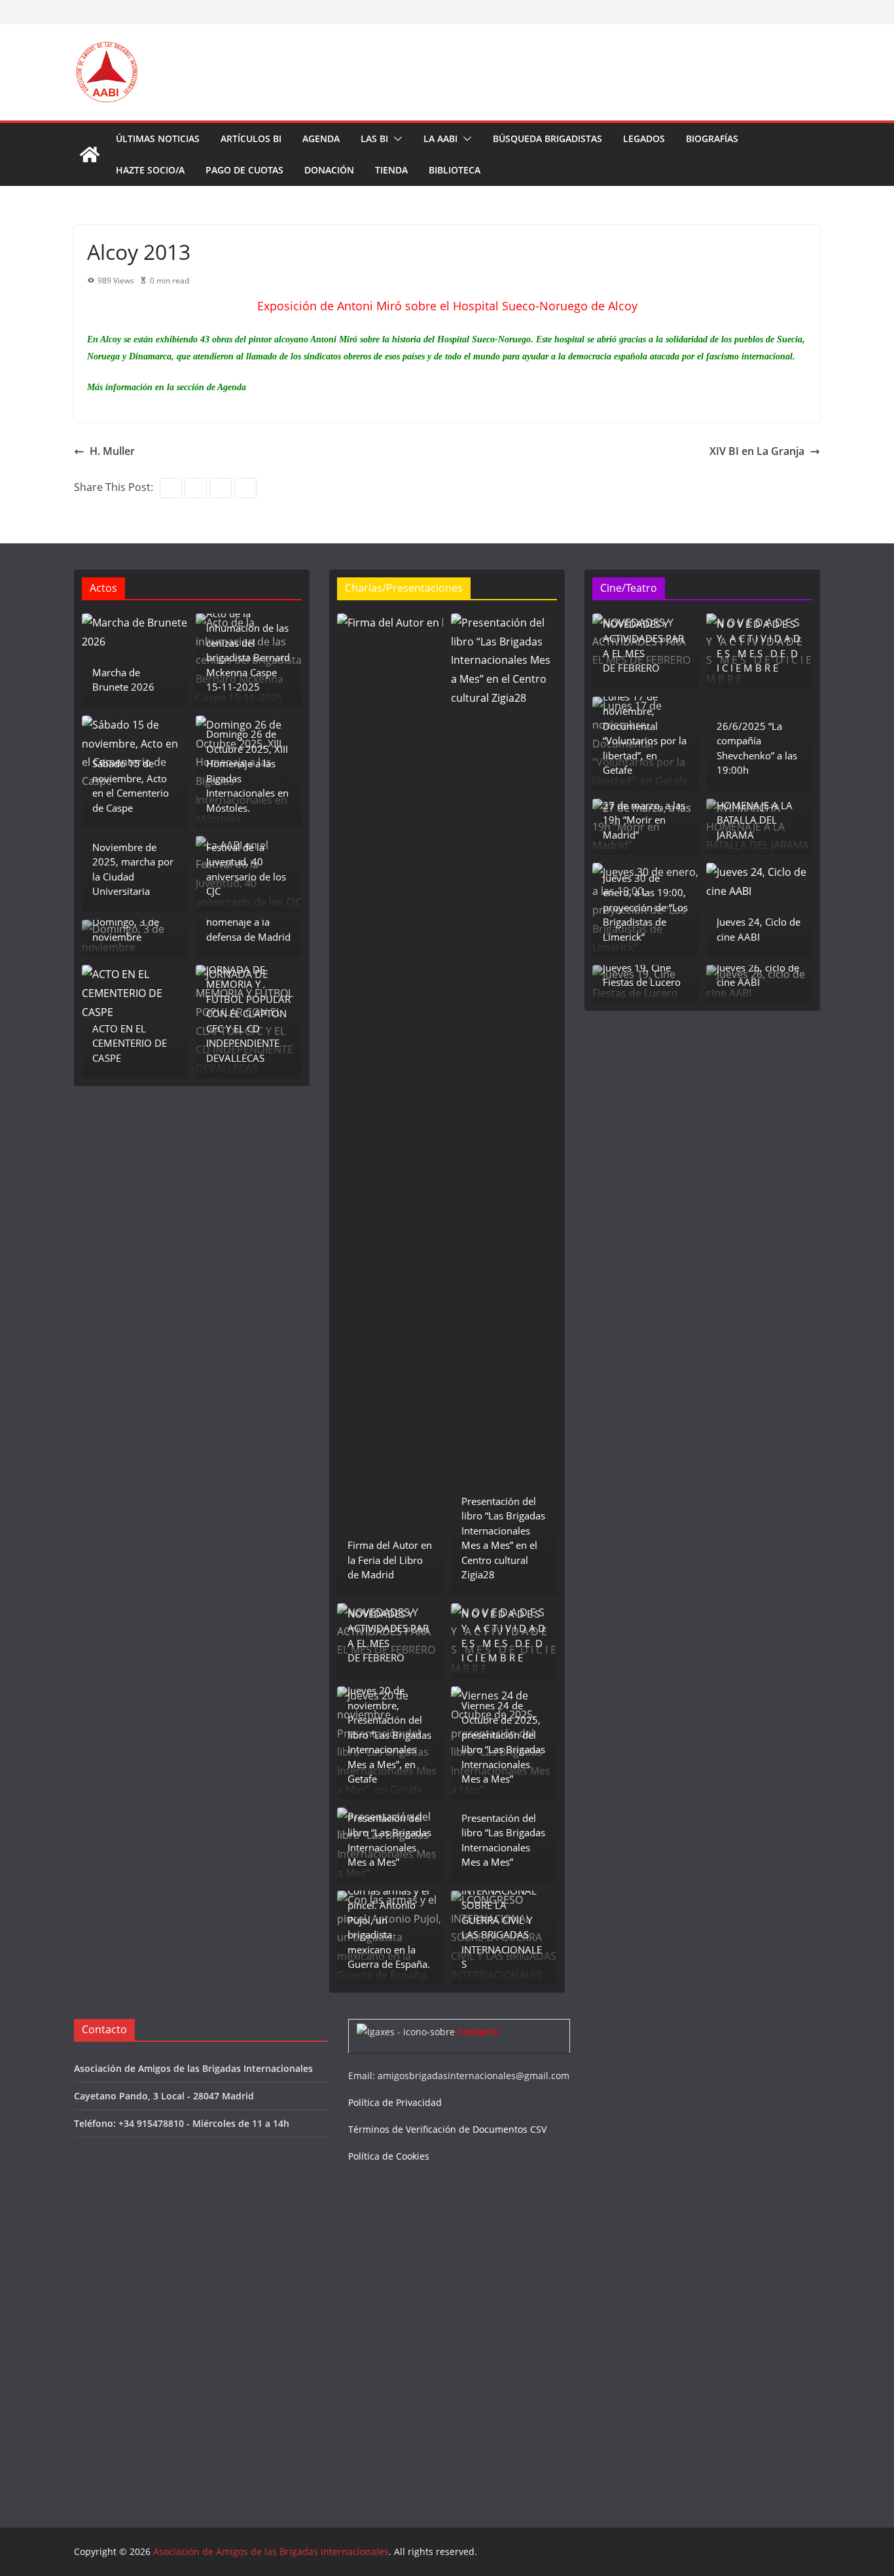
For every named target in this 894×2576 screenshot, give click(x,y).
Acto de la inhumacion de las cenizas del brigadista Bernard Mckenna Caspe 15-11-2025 (248, 650)
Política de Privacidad (395, 2102)
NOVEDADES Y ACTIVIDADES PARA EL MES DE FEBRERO (388, 1636)
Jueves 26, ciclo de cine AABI (758, 975)
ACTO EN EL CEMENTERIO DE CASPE (130, 1043)
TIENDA (391, 170)
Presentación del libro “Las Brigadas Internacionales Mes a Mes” (389, 1840)
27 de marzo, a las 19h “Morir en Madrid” (644, 820)
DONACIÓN (329, 170)
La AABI (440, 138)
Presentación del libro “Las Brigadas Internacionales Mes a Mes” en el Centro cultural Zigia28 (503, 1538)
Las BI (374, 138)
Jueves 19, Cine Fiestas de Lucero (642, 975)
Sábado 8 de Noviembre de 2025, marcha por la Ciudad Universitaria (133, 862)
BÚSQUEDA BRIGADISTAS (547, 138)
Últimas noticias (158, 138)
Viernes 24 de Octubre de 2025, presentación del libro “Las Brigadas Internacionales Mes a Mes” (503, 1742)
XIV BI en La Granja (757, 451)
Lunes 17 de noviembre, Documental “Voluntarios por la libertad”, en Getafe (645, 734)
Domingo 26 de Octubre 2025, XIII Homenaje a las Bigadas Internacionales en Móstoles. (247, 771)
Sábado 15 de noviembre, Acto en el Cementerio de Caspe (131, 786)
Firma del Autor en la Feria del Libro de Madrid (390, 1560)
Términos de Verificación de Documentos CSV (447, 2129)
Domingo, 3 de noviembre (126, 929)
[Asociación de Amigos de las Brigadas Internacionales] (90, 154)
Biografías (712, 138)
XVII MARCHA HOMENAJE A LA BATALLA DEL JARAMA (755, 812)
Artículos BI (251, 138)
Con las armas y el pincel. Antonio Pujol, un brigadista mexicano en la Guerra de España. (389, 1928)
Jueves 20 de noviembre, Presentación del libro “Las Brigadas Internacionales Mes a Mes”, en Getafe (389, 1734)
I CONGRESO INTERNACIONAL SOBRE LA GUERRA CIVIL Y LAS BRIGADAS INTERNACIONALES (502, 1920)
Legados (644, 138)
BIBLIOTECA (455, 170)
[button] (395, 139)
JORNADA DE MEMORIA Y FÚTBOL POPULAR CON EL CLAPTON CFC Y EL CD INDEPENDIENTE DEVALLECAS (248, 1014)
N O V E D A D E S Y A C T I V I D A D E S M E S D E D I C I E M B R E (503, 1636)
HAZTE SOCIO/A (150, 170)
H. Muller (112, 451)
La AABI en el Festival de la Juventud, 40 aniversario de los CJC (246, 862)
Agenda (321, 138)
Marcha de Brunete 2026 (123, 680)
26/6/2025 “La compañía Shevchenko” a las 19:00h (757, 748)
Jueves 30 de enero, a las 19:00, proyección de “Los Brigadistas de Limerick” (645, 907)
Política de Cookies (389, 2156)
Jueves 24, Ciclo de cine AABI (759, 929)
